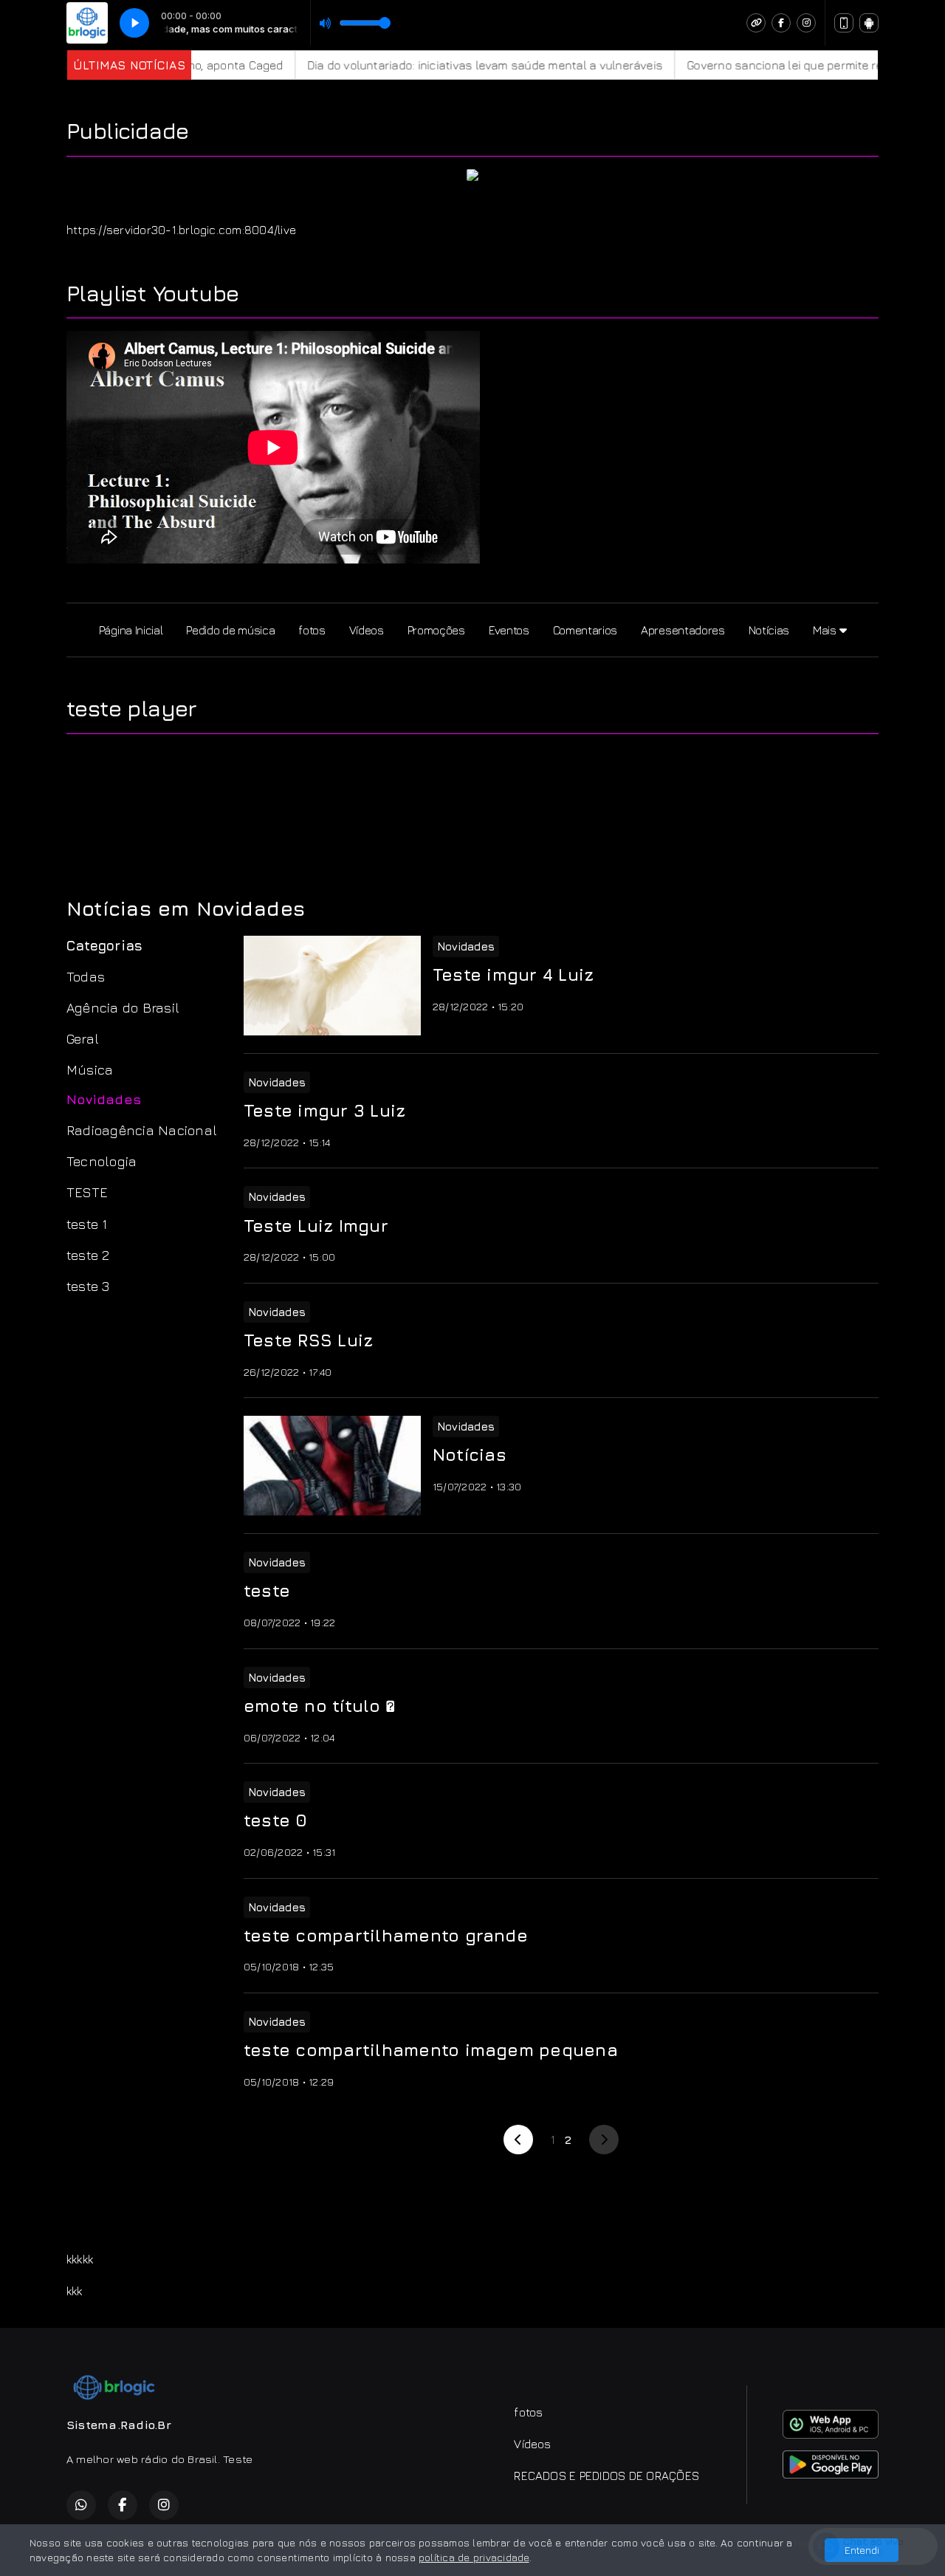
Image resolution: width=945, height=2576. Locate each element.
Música (90, 1069)
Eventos (509, 630)
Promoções (436, 630)
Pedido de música (230, 630)
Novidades (104, 1099)
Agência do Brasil (123, 1007)
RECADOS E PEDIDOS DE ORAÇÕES (606, 2476)
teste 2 (88, 1255)
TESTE (87, 1192)
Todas (86, 976)
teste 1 (87, 1224)
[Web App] (844, 23)
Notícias (769, 630)
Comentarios (585, 630)
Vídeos (367, 630)
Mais (826, 630)
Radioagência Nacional (142, 1130)
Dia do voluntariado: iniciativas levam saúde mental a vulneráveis (435, 65)
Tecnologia (102, 1161)
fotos (312, 630)
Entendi (862, 2550)
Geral (83, 1038)
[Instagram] (806, 23)
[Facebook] (781, 23)
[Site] (756, 23)
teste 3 (88, 1286)
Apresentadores (683, 630)
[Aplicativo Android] (869, 23)
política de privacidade (474, 2557)
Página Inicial (131, 630)
